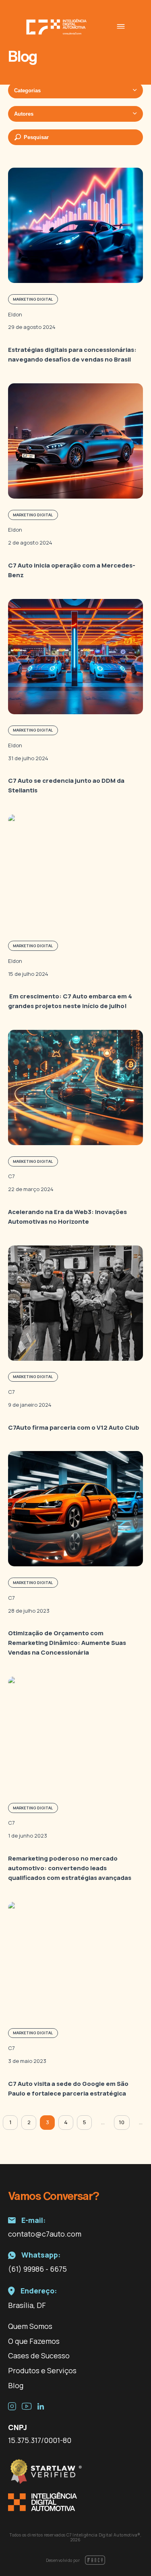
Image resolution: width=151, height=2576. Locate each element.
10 (122, 2122)
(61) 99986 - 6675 (37, 2269)
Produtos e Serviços (42, 2370)
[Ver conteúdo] (75, 266)
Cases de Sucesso (39, 2356)
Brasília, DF (27, 2305)
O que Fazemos (34, 2341)
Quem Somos (30, 2326)
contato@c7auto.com (45, 2234)
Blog (16, 2385)
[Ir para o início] (56, 27)
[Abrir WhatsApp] (131, 2556)
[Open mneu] (121, 27)
